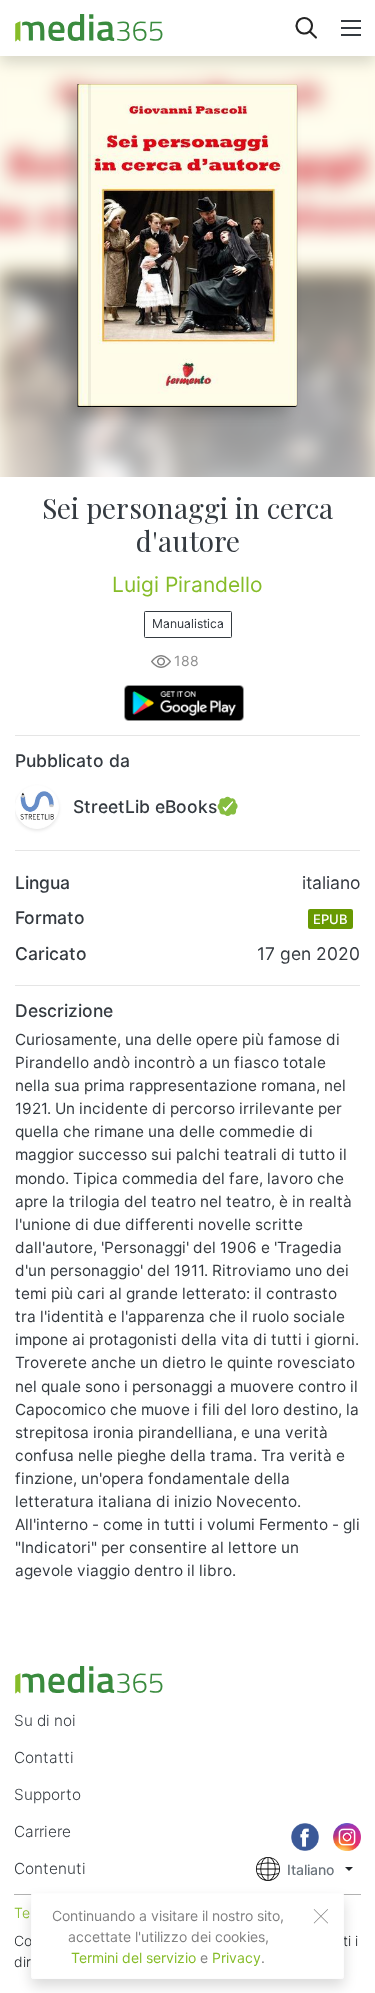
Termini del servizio (133, 1957)
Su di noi (45, 1720)
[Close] (321, 1916)
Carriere (42, 1831)
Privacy (236, 1957)
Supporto (47, 1794)
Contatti (44, 1757)
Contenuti (50, 1868)
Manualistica (188, 623)
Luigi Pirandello (187, 584)
